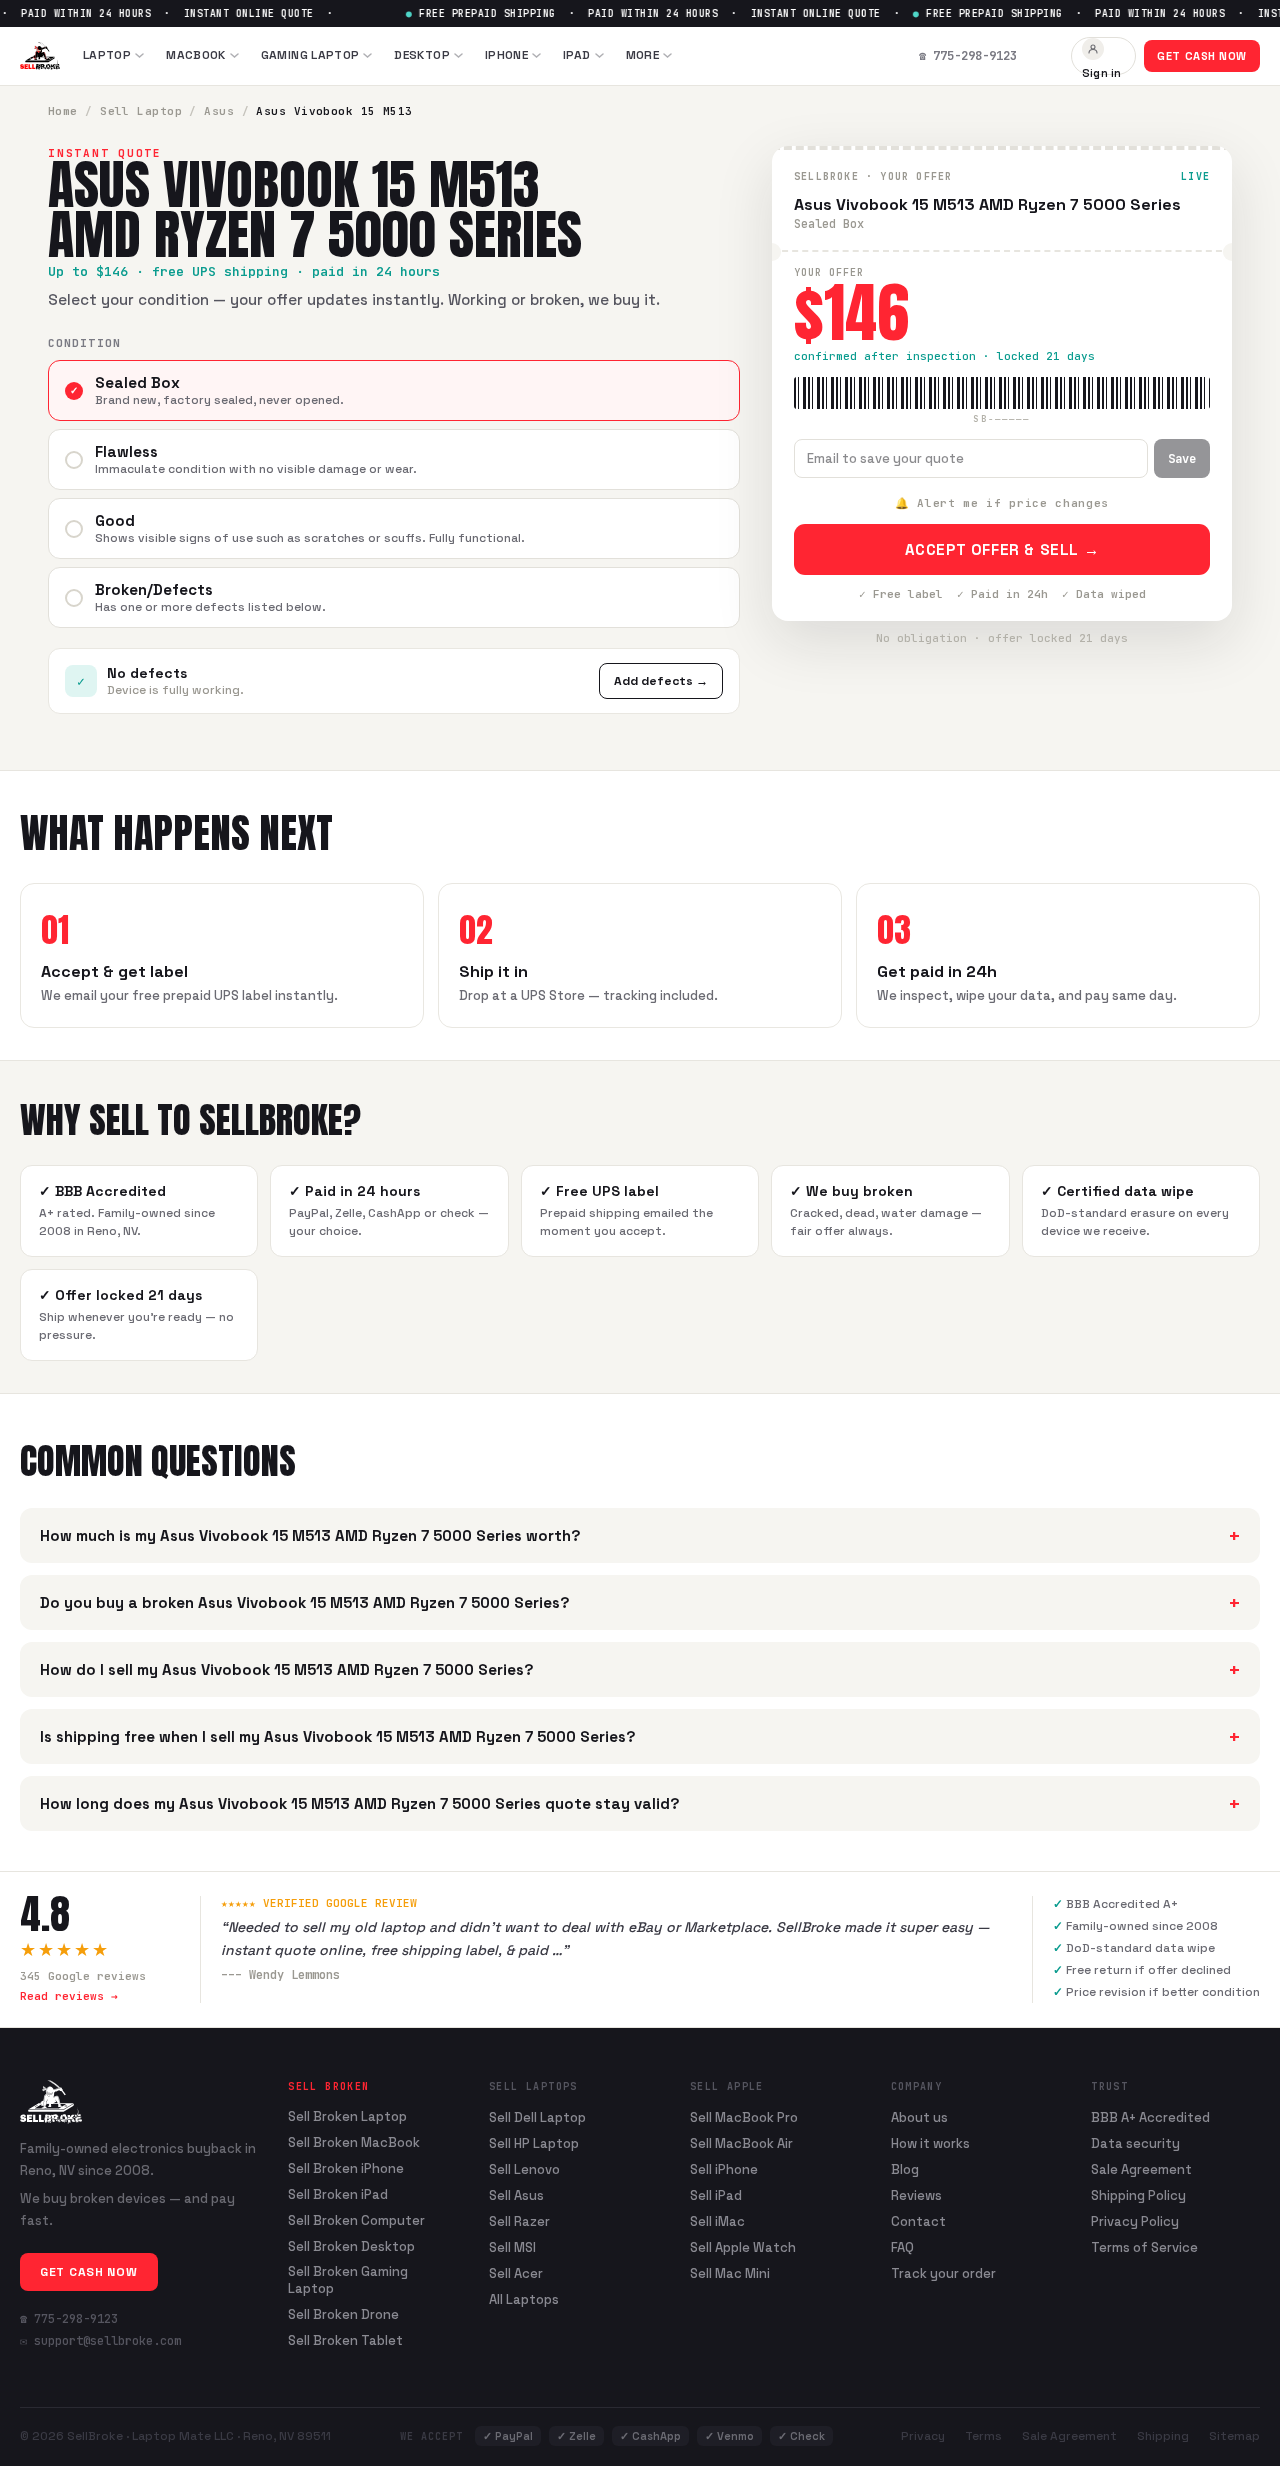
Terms (983, 2436)
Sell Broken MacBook (354, 2143)
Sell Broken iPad (338, 2195)
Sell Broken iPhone (346, 2169)
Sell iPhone (724, 2169)
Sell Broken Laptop (347, 2117)
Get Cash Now (1202, 56)
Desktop (422, 55)
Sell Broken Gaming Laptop (348, 2280)
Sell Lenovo (524, 2169)
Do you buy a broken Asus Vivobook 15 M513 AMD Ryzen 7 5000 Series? (640, 1602)
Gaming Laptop (310, 55)
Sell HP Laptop (534, 2143)
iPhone (506, 55)
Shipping (1163, 2436)
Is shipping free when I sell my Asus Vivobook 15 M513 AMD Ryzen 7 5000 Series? (640, 1736)
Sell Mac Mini (730, 2273)
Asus (219, 111)
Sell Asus (516, 2195)
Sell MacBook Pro (744, 2117)
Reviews (916, 2195)
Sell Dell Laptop (537, 2117)
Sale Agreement (1141, 2169)
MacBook (196, 55)
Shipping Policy (1138, 2195)
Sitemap (1234, 2436)
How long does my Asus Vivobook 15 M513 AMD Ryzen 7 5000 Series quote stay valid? (640, 1803)
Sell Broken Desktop (351, 2247)
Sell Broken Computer (356, 2221)
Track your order (943, 2273)
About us (919, 2117)
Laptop (107, 55)
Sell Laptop (141, 111)
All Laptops (524, 2299)
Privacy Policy (1135, 2221)
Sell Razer (519, 2221)
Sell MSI (512, 2247)
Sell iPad (716, 2195)
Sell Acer (516, 2273)
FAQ (902, 2247)
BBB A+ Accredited (1150, 2117)
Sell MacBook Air (741, 2143)
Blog (905, 2169)
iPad (576, 55)
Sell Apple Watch (743, 2247)
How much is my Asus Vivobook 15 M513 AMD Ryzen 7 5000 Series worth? (640, 1535)
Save (1182, 459)
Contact (918, 2221)
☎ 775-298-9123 (69, 2319)
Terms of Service (1144, 2247)
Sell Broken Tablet (345, 2341)
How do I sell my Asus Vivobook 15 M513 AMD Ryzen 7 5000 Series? (640, 1669)
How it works (930, 2143)
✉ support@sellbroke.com (100, 2341)
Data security (1135, 2143)
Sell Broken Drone (343, 2315)
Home (63, 111)
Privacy (923, 2436)
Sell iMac (717, 2221)
